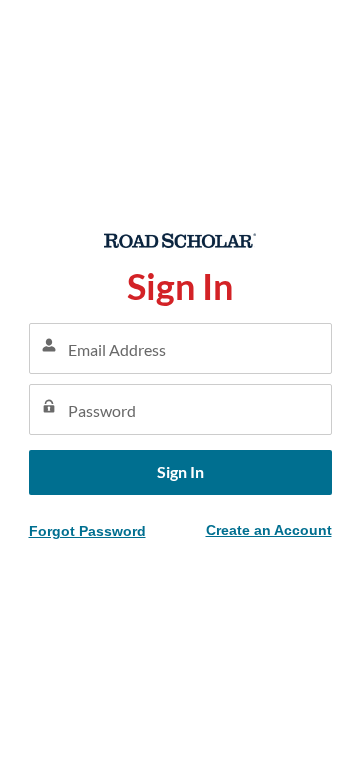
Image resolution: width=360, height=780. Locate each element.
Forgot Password (87, 531)
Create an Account (269, 530)
